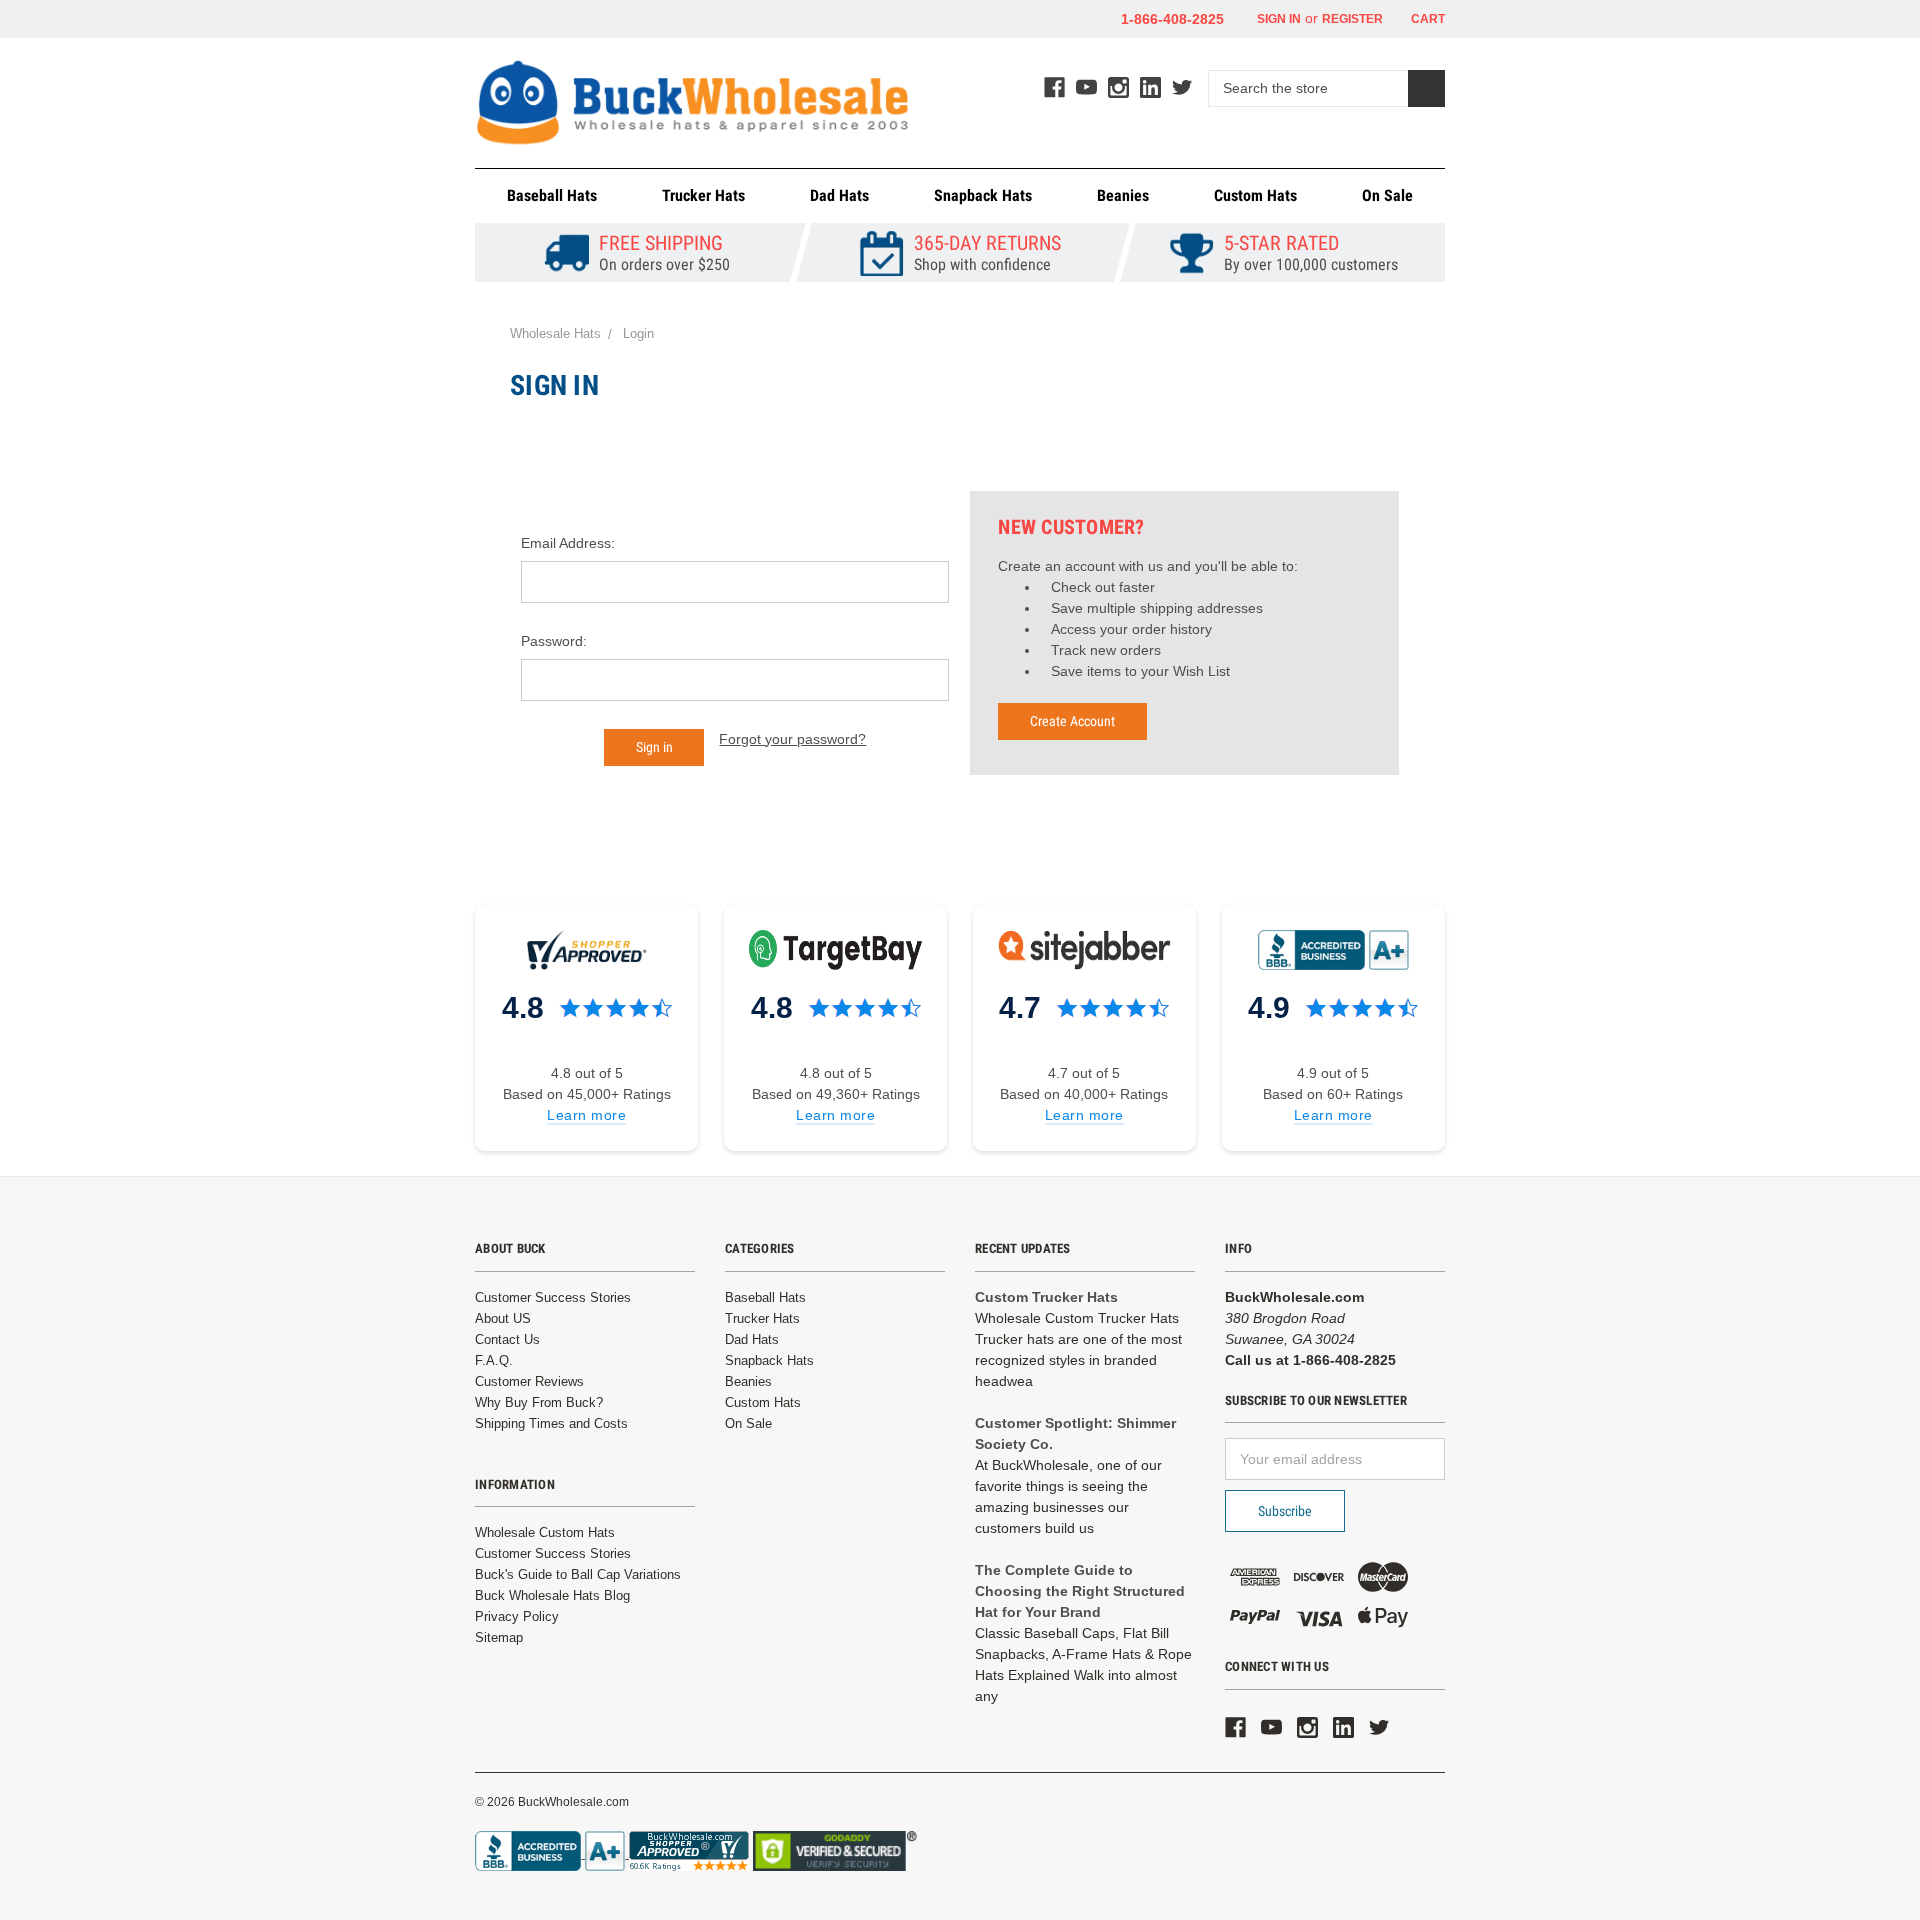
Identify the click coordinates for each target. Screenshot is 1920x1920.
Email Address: (568, 543)
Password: (554, 641)
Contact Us (507, 1339)
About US (503, 1318)
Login (638, 333)
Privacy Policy (517, 1616)
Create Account (1072, 721)
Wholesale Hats (555, 333)
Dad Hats (839, 195)
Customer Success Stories (553, 1297)
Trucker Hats (703, 195)
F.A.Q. (494, 1360)
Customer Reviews (529, 1381)
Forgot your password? (792, 739)
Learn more (586, 1115)
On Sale (1387, 195)
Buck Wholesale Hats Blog (552, 1595)
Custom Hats (1255, 195)
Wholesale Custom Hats (545, 1532)
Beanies (1123, 195)
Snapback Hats (983, 195)
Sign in (1277, 19)
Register (1352, 19)
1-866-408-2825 (1172, 19)
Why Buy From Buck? (539, 1402)
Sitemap (499, 1637)
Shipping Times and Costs (551, 1423)
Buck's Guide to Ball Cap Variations (578, 1574)
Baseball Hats (552, 195)
